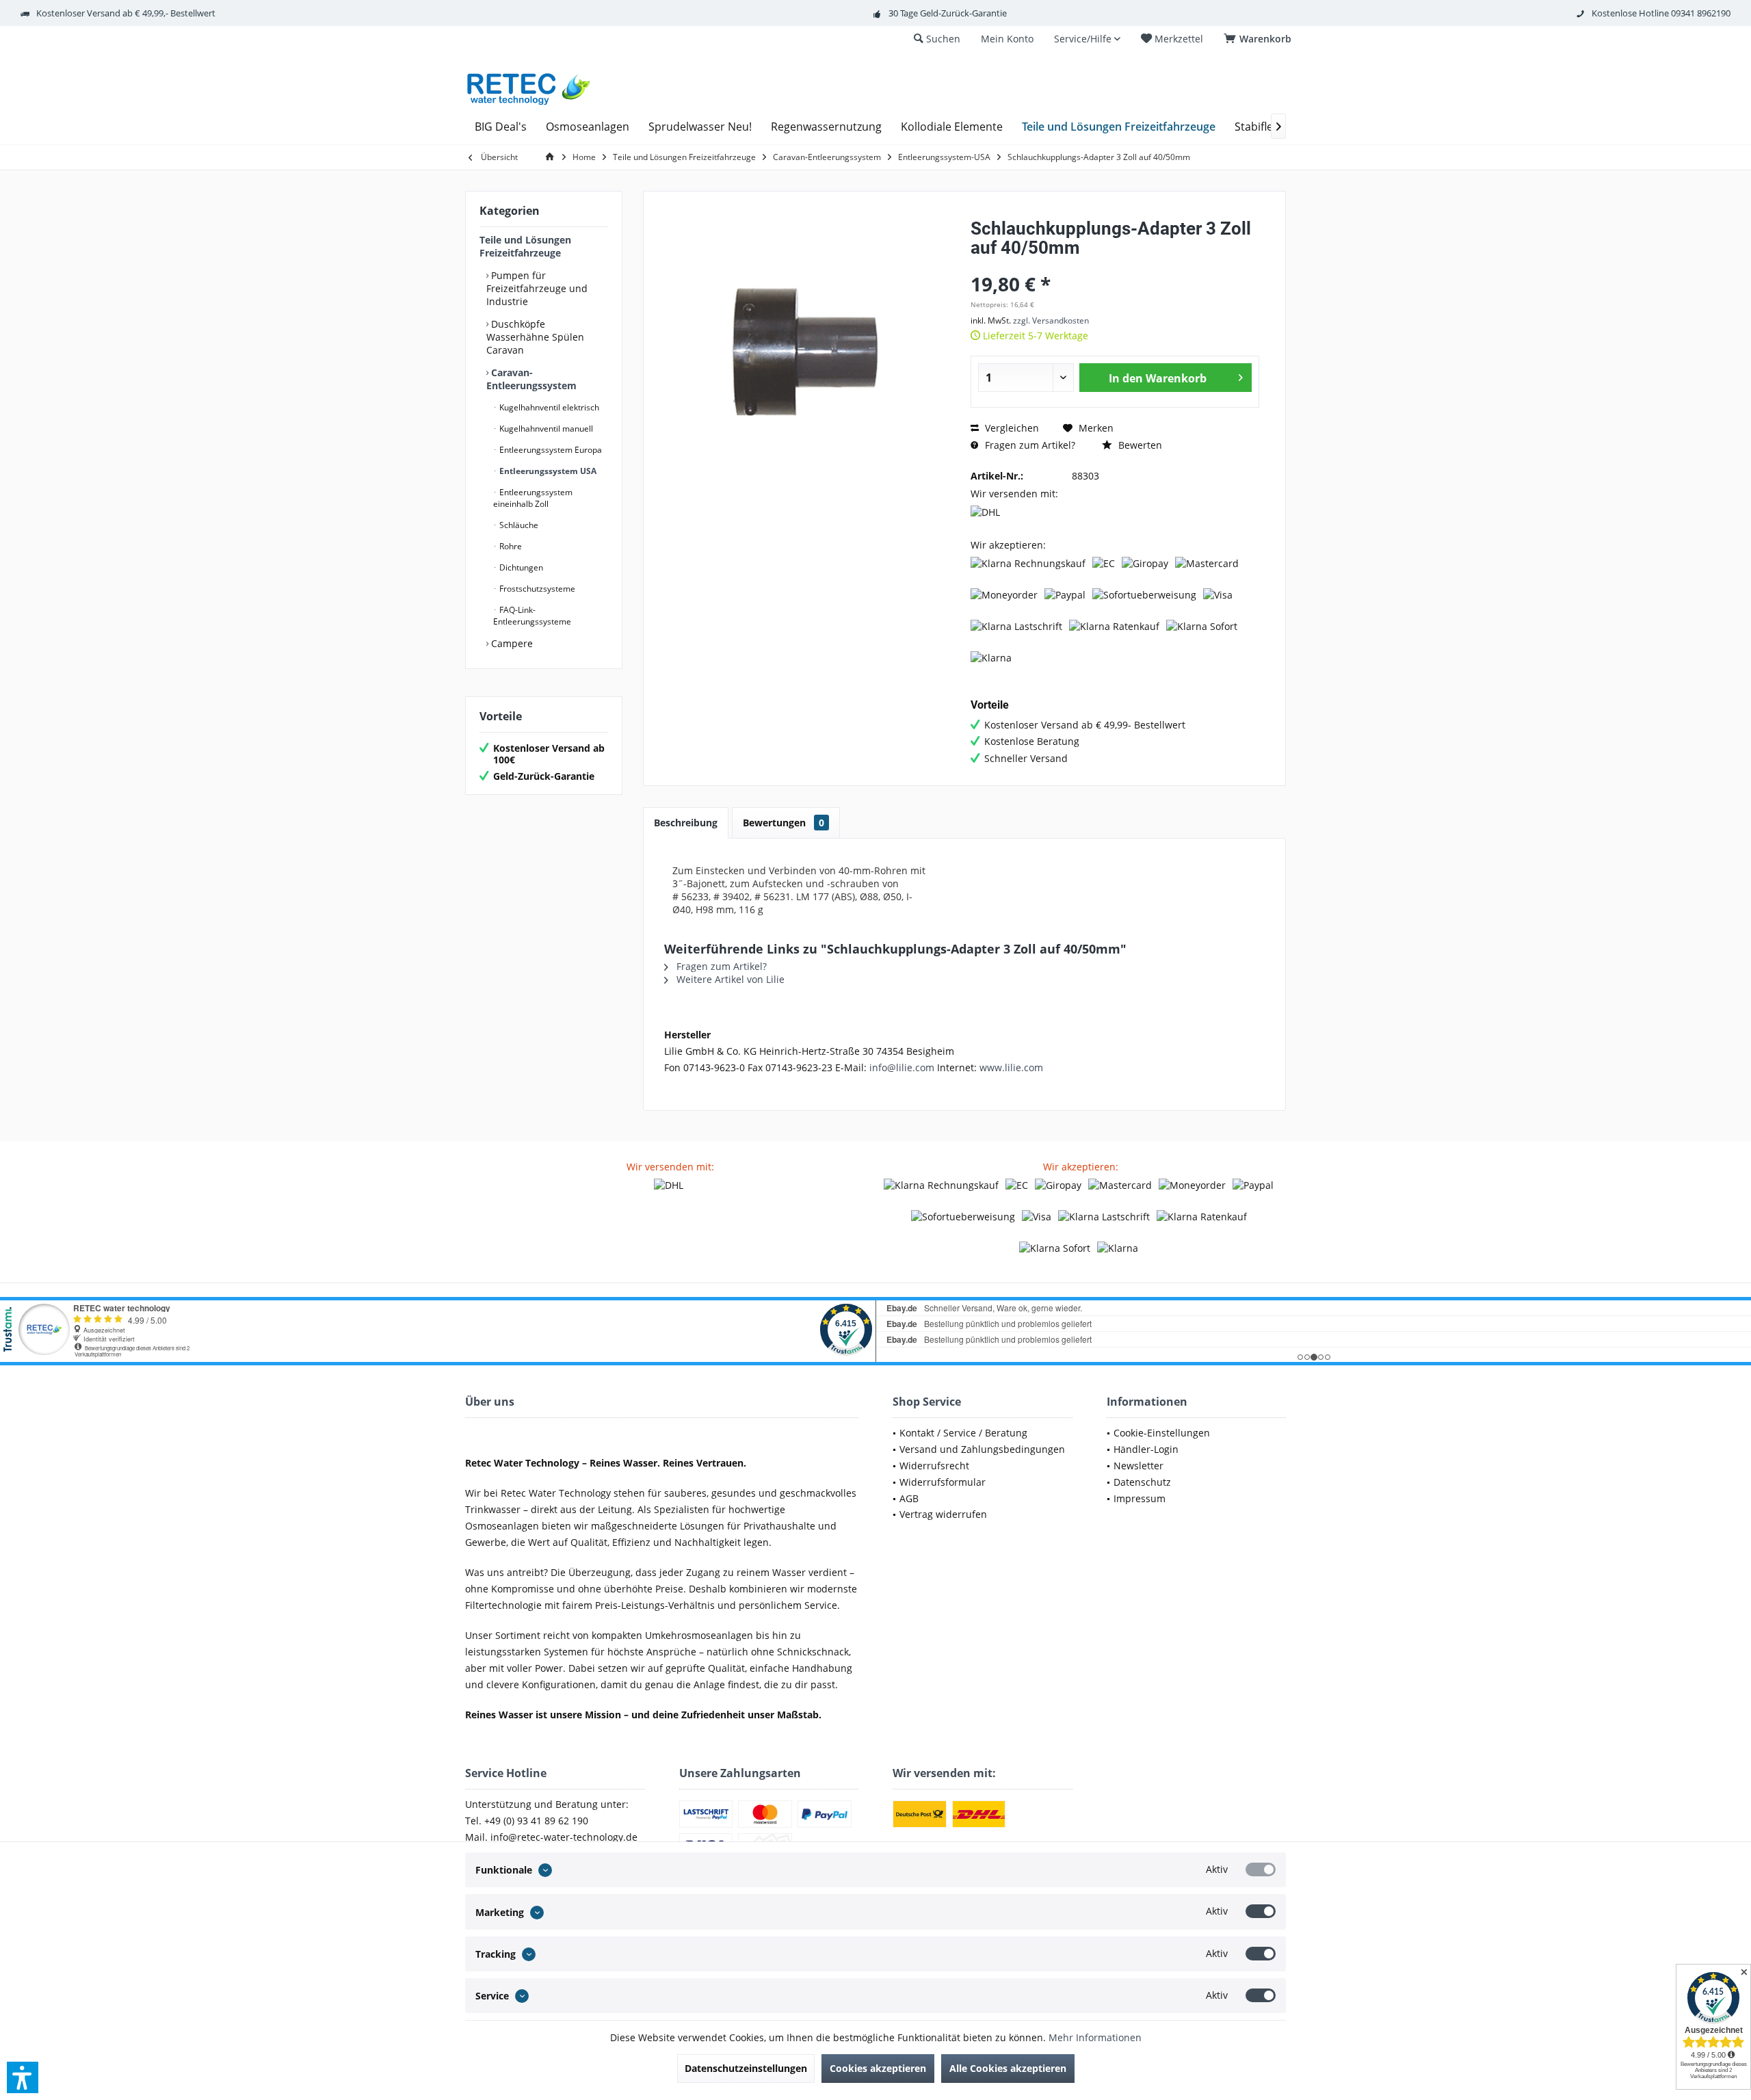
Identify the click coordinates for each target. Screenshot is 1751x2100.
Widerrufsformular (943, 1482)
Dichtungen (520, 567)
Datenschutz (1142, 1482)
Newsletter (1138, 1466)
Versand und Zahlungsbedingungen (982, 1449)
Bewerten (1139, 445)
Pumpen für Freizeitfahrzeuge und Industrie (537, 288)
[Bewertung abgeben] (1115, 266)
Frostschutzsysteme (536, 589)
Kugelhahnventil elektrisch (548, 407)
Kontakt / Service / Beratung (963, 1433)
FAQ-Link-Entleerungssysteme (532, 616)
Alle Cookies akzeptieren (1008, 2068)
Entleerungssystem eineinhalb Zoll (533, 498)
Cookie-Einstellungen (1162, 1433)
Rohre (510, 546)
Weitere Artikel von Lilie (729, 979)
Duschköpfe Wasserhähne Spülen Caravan (535, 337)
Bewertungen (784, 823)
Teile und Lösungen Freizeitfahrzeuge (525, 246)
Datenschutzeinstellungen (746, 2068)
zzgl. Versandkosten (1051, 320)
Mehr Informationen (1095, 2037)
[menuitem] (1260, 39)
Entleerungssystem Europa (550, 450)
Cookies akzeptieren (878, 2068)
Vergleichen (1011, 428)
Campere (511, 643)
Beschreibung (686, 823)
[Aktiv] (1261, 1869)
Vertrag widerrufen (943, 1514)
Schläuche (518, 525)
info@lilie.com (902, 1067)
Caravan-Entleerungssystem (531, 379)
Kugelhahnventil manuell (545, 429)
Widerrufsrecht (934, 1466)
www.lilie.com (1011, 1067)
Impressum (1140, 1498)
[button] (23, 2077)
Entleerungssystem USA (547, 471)
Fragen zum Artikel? (1029, 445)
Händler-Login (1146, 1449)
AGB (909, 1498)
